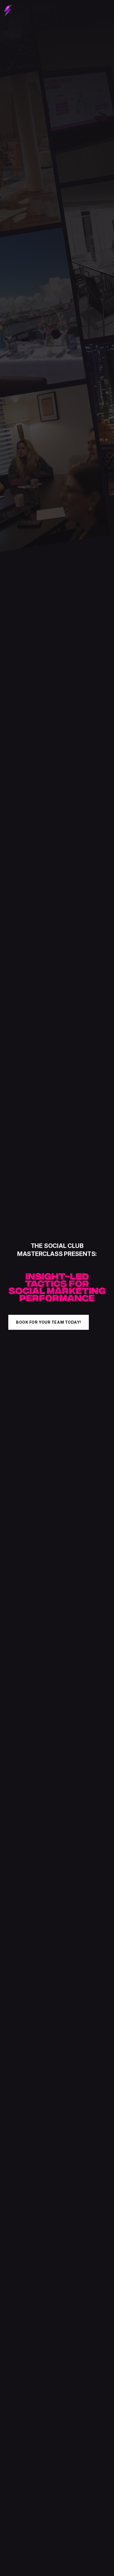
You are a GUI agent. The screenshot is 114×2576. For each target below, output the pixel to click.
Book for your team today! (49, 1322)
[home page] (8, 11)
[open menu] (105, 11)
